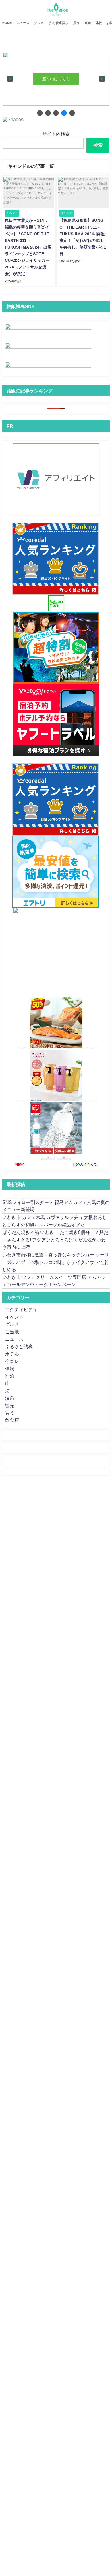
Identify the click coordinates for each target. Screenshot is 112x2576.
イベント (14, 1317)
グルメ (39, 23)
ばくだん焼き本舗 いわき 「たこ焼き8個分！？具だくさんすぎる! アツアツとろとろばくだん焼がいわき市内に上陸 (55, 1240)
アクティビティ (21, 1309)
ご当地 (12, 1332)
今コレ (12, 1361)
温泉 (10, 1398)
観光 (88, 23)
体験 (99, 23)
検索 (98, 145)
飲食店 (12, 1420)
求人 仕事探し (58, 23)
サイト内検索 (56, 134)
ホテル (12, 1354)
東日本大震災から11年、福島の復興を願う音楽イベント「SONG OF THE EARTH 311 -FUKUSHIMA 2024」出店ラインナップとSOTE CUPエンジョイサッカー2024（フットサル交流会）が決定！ (28, 247)
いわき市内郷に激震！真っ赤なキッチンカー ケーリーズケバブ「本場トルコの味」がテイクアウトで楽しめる (56, 1262)
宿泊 (10, 1376)
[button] (10, 79)
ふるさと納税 (19, 1346)
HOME (7, 23)
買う (76, 23)
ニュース (23, 23)
